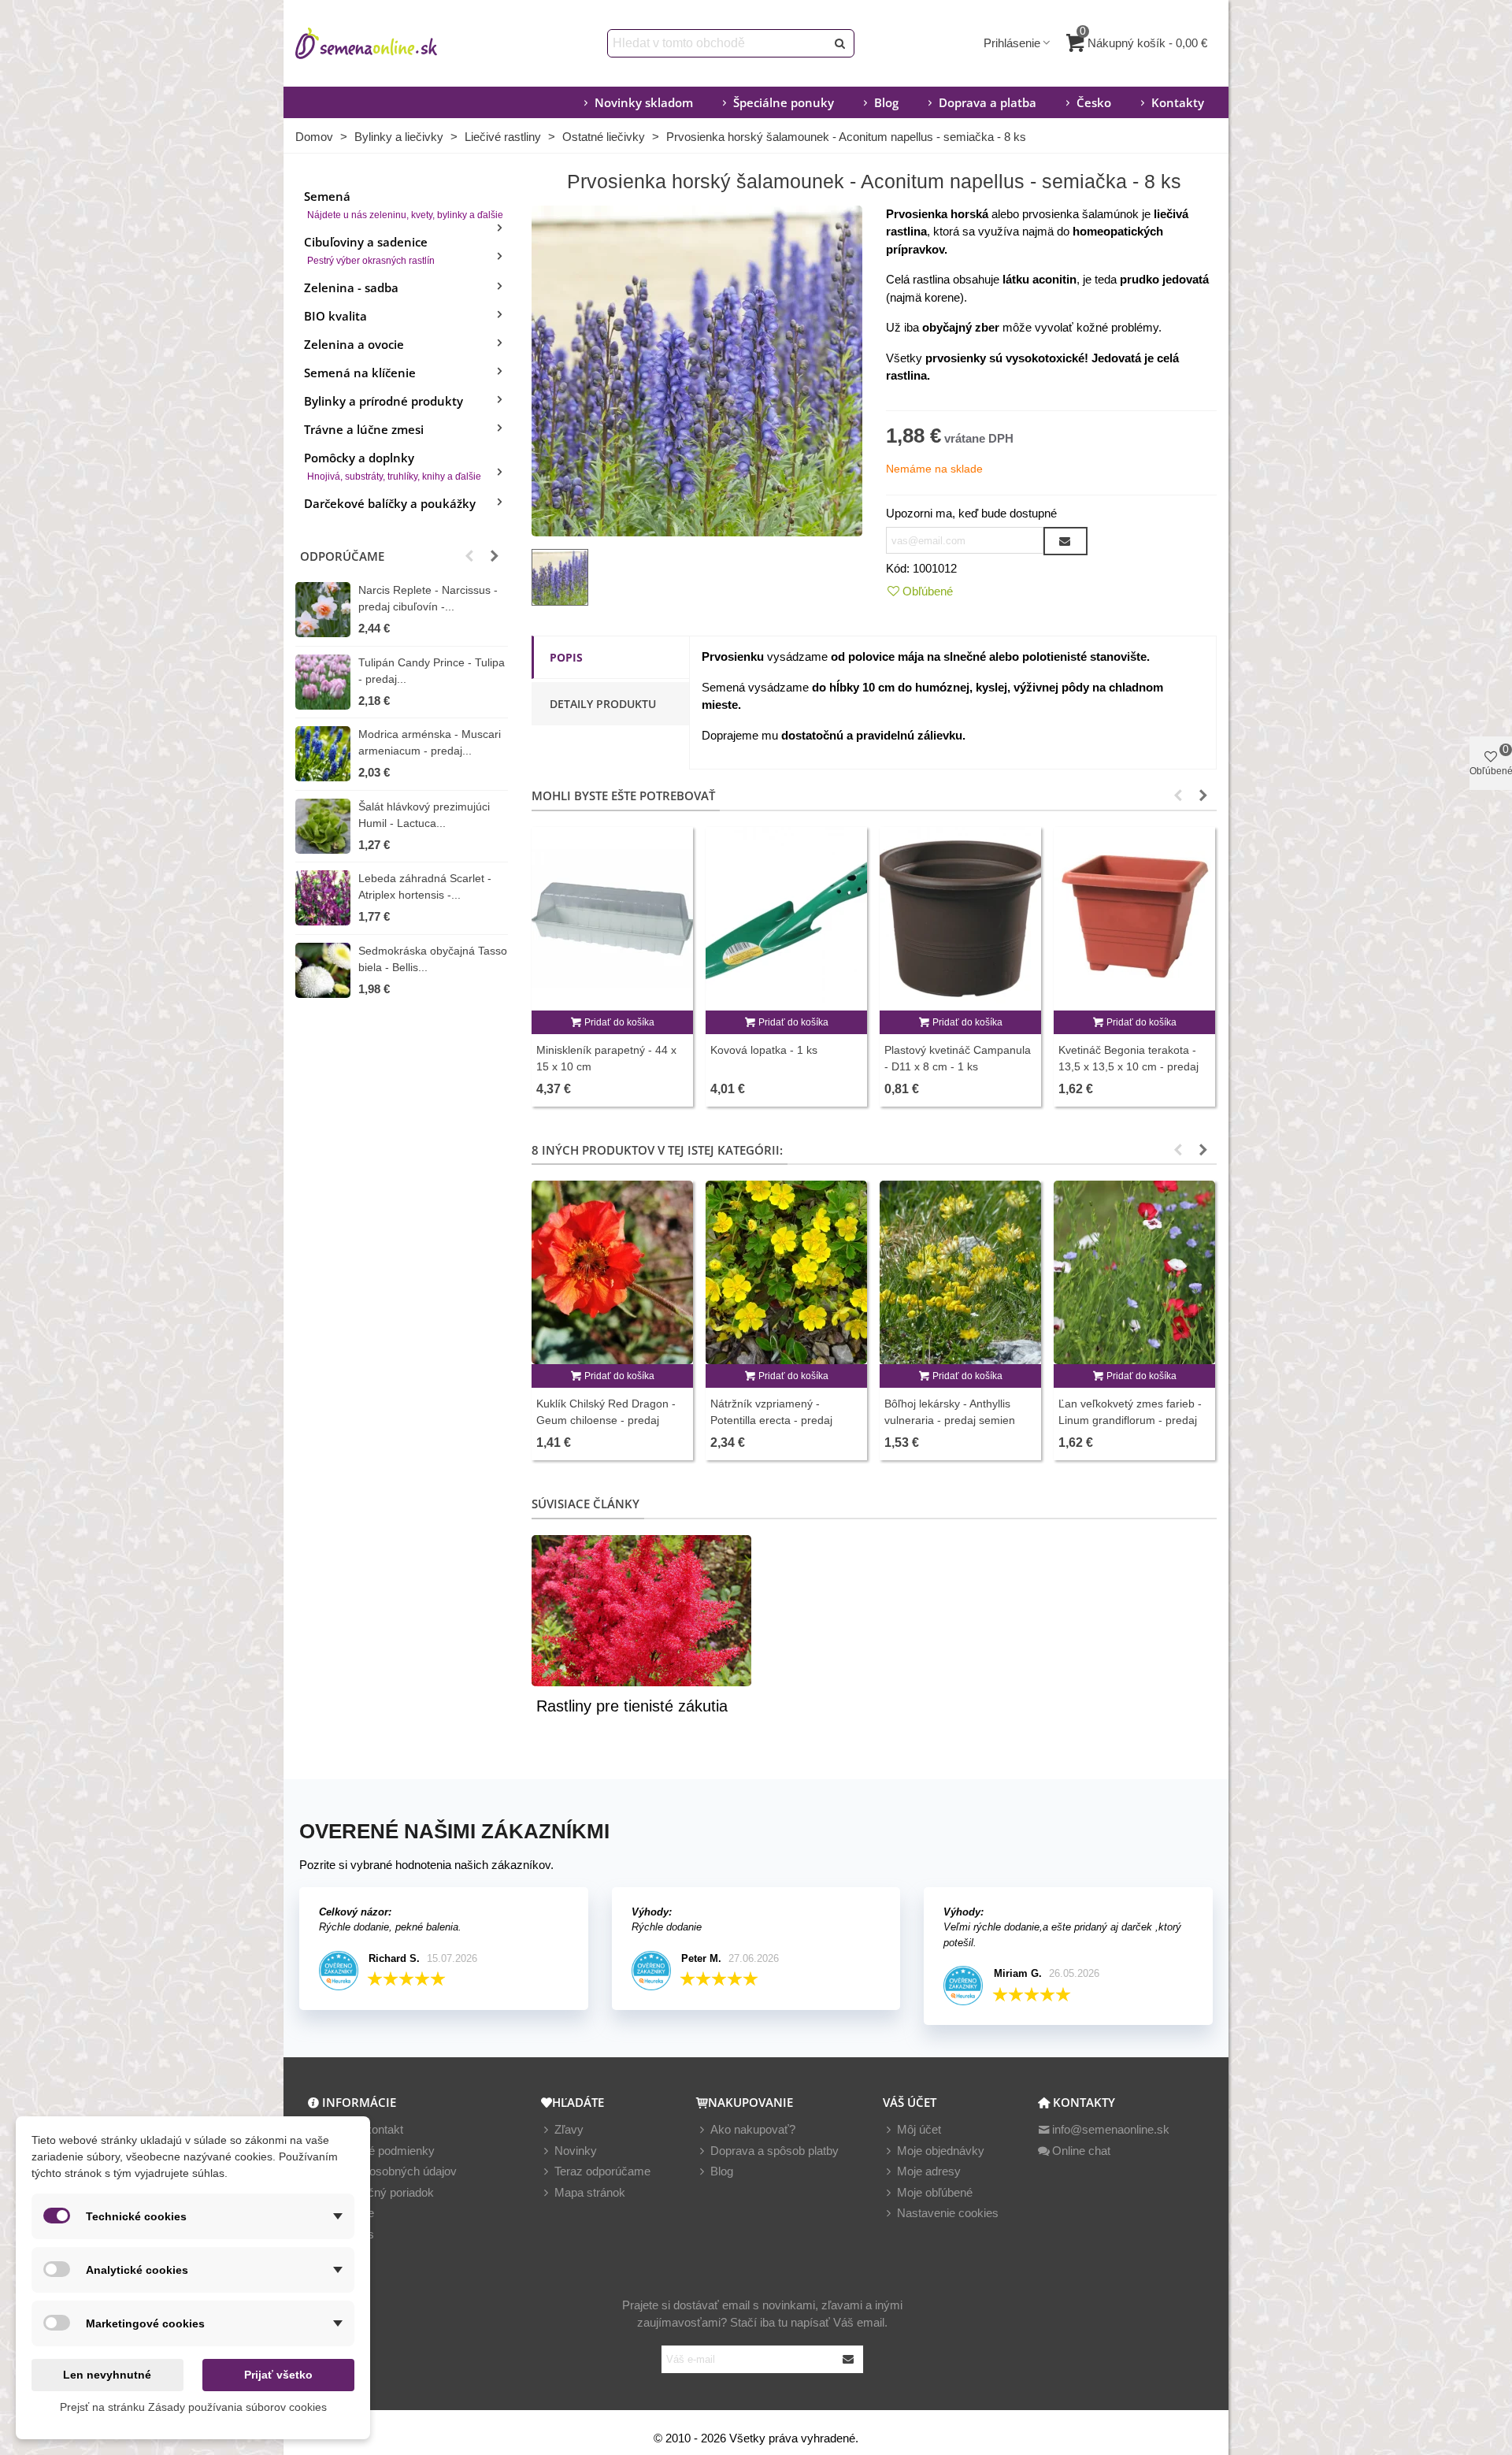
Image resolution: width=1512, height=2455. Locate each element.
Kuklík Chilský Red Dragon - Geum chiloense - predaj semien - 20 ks (606, 1420)
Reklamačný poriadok (378, 2192)
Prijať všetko (278, 2375)
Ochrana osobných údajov (389, 2171)
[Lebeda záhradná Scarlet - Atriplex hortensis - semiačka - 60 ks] (323, 898)
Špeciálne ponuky (784, 102)
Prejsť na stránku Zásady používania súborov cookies (193, 2407)
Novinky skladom (644, 102)
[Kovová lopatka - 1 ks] (786, 919)
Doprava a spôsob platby (775, 2151)
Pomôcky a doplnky (393, 466)
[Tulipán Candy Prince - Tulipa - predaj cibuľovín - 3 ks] (323, 682)
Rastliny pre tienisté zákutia (632, 1706)
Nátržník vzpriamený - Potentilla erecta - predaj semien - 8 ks (771, 1420)
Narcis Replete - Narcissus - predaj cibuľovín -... (428, 598)
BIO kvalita (335, 316)
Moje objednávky (941, 2151)
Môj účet (919, 2129)
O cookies (348, 2234)
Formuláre (348, 2213)
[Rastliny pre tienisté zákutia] (641, 1609)
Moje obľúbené (935, 2192)
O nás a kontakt (362, 2129)
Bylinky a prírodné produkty (384, 401)
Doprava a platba (988, 102)
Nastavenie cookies (948, 2213)
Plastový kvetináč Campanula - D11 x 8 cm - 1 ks (958, 1058)
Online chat (1081, 2151)
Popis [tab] (566, 657)
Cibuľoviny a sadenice (369, 250)
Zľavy (569, 2129)
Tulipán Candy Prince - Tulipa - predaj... (432, 671)
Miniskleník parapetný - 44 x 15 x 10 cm (606, 1058)
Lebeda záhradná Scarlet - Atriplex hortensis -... (425, 886)
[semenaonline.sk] (390, 43)
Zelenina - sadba (351, 287)
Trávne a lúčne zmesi (364, 429)
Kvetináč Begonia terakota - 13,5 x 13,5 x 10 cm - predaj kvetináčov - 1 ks (1128, 1066)
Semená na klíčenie (360, 373)
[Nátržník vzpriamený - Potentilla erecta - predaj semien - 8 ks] (786, 1272)
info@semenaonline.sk (1111, 2129)
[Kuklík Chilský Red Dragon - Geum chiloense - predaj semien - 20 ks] (612, 1272)
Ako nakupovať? (753, 2129)
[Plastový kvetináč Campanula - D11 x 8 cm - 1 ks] (960, 919)
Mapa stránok (590, 2192)
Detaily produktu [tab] (603, 704)
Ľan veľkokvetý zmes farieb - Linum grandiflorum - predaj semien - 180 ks (1130, 1420)
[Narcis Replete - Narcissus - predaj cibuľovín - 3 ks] (323, 610)
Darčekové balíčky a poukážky (390, 503)
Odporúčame (342, 556)
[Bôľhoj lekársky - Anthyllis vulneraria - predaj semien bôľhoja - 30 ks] (960, 1272)
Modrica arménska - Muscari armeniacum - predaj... (430, 742)
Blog (886, 102)
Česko (1094, 102)
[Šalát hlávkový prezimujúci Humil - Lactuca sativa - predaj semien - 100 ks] (323, 826)
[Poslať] (840, 43)
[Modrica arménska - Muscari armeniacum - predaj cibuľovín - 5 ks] (323, 754)
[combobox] (718, 43)
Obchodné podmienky (378, 2151)
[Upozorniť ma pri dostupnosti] (1065, 541)
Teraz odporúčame (602, 2171)
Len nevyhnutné (107, 2375)
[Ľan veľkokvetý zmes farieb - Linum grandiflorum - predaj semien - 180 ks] (1134, 1272)
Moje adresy (929, 2171)
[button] (469, 556)
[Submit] (849, 2359)
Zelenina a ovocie (354, 344)
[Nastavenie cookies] (890, 2214)
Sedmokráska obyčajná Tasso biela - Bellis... (433, 959)
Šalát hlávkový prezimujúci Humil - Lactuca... (424, 815)
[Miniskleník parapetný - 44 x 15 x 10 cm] (612, 919)
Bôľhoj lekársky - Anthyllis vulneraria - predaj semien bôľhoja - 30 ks (950, 1420)
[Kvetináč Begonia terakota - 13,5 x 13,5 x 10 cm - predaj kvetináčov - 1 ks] (1134, 919)
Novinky (576, 2151)
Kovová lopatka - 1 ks (764, 1050)
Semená (404, 204)
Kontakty (1178, 102)
